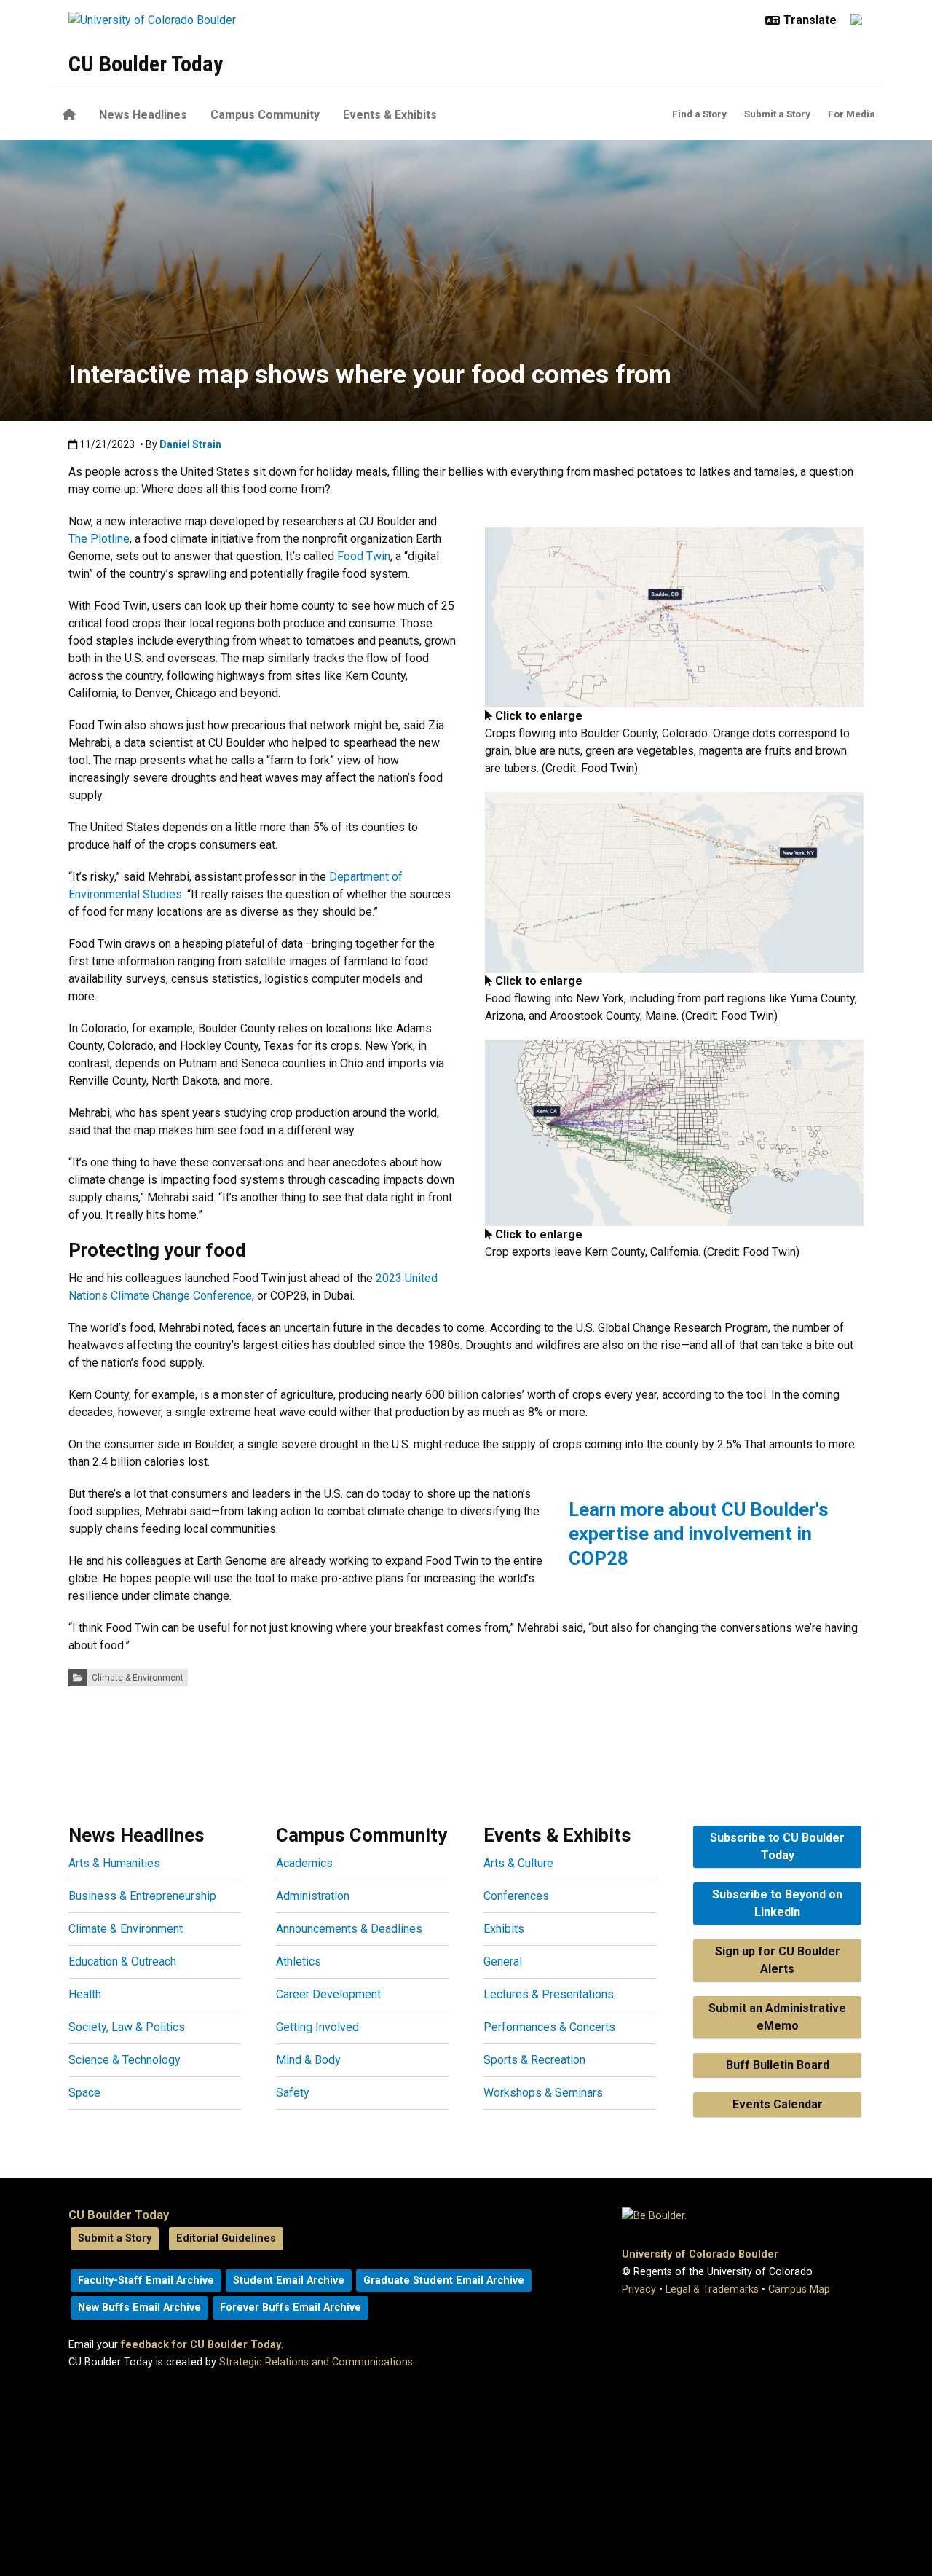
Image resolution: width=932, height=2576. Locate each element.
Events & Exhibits (390, 115)
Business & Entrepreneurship (142, 1896)
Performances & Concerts (549, 2027)
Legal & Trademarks (712, 2289)
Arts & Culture (518, 1863)
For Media (852, 114)
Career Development (328, 1994)
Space (84, 2093)
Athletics (299, 1962)
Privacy (639, 2289)
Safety (293, 2093)
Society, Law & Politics (127, 2027)
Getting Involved (317, 2027)
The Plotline (99, 539)
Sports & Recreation (534, 2060)
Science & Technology (125, 2060)
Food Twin (364, 556)
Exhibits (504, 1929)
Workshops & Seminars (543, 2093)
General (503, 1962)
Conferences (516, 1896)
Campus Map (799, 2289)
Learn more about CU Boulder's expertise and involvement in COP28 (699, 1534)
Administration (313, 1896)
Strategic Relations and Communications (316, 2362)
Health (85, 1994)
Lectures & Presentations (549, 1994)
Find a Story (699, 114)
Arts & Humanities (114, 1863)
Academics (304, 1863)
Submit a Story (777, 114)
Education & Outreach (122, 1962)
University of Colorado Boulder (700, 2254)
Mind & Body (308, 2060)
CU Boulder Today (146, 64)
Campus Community (265, 115)
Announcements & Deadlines (349, 1929)
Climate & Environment (138, 1678)
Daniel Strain (190, 444)
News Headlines (143, 115)
